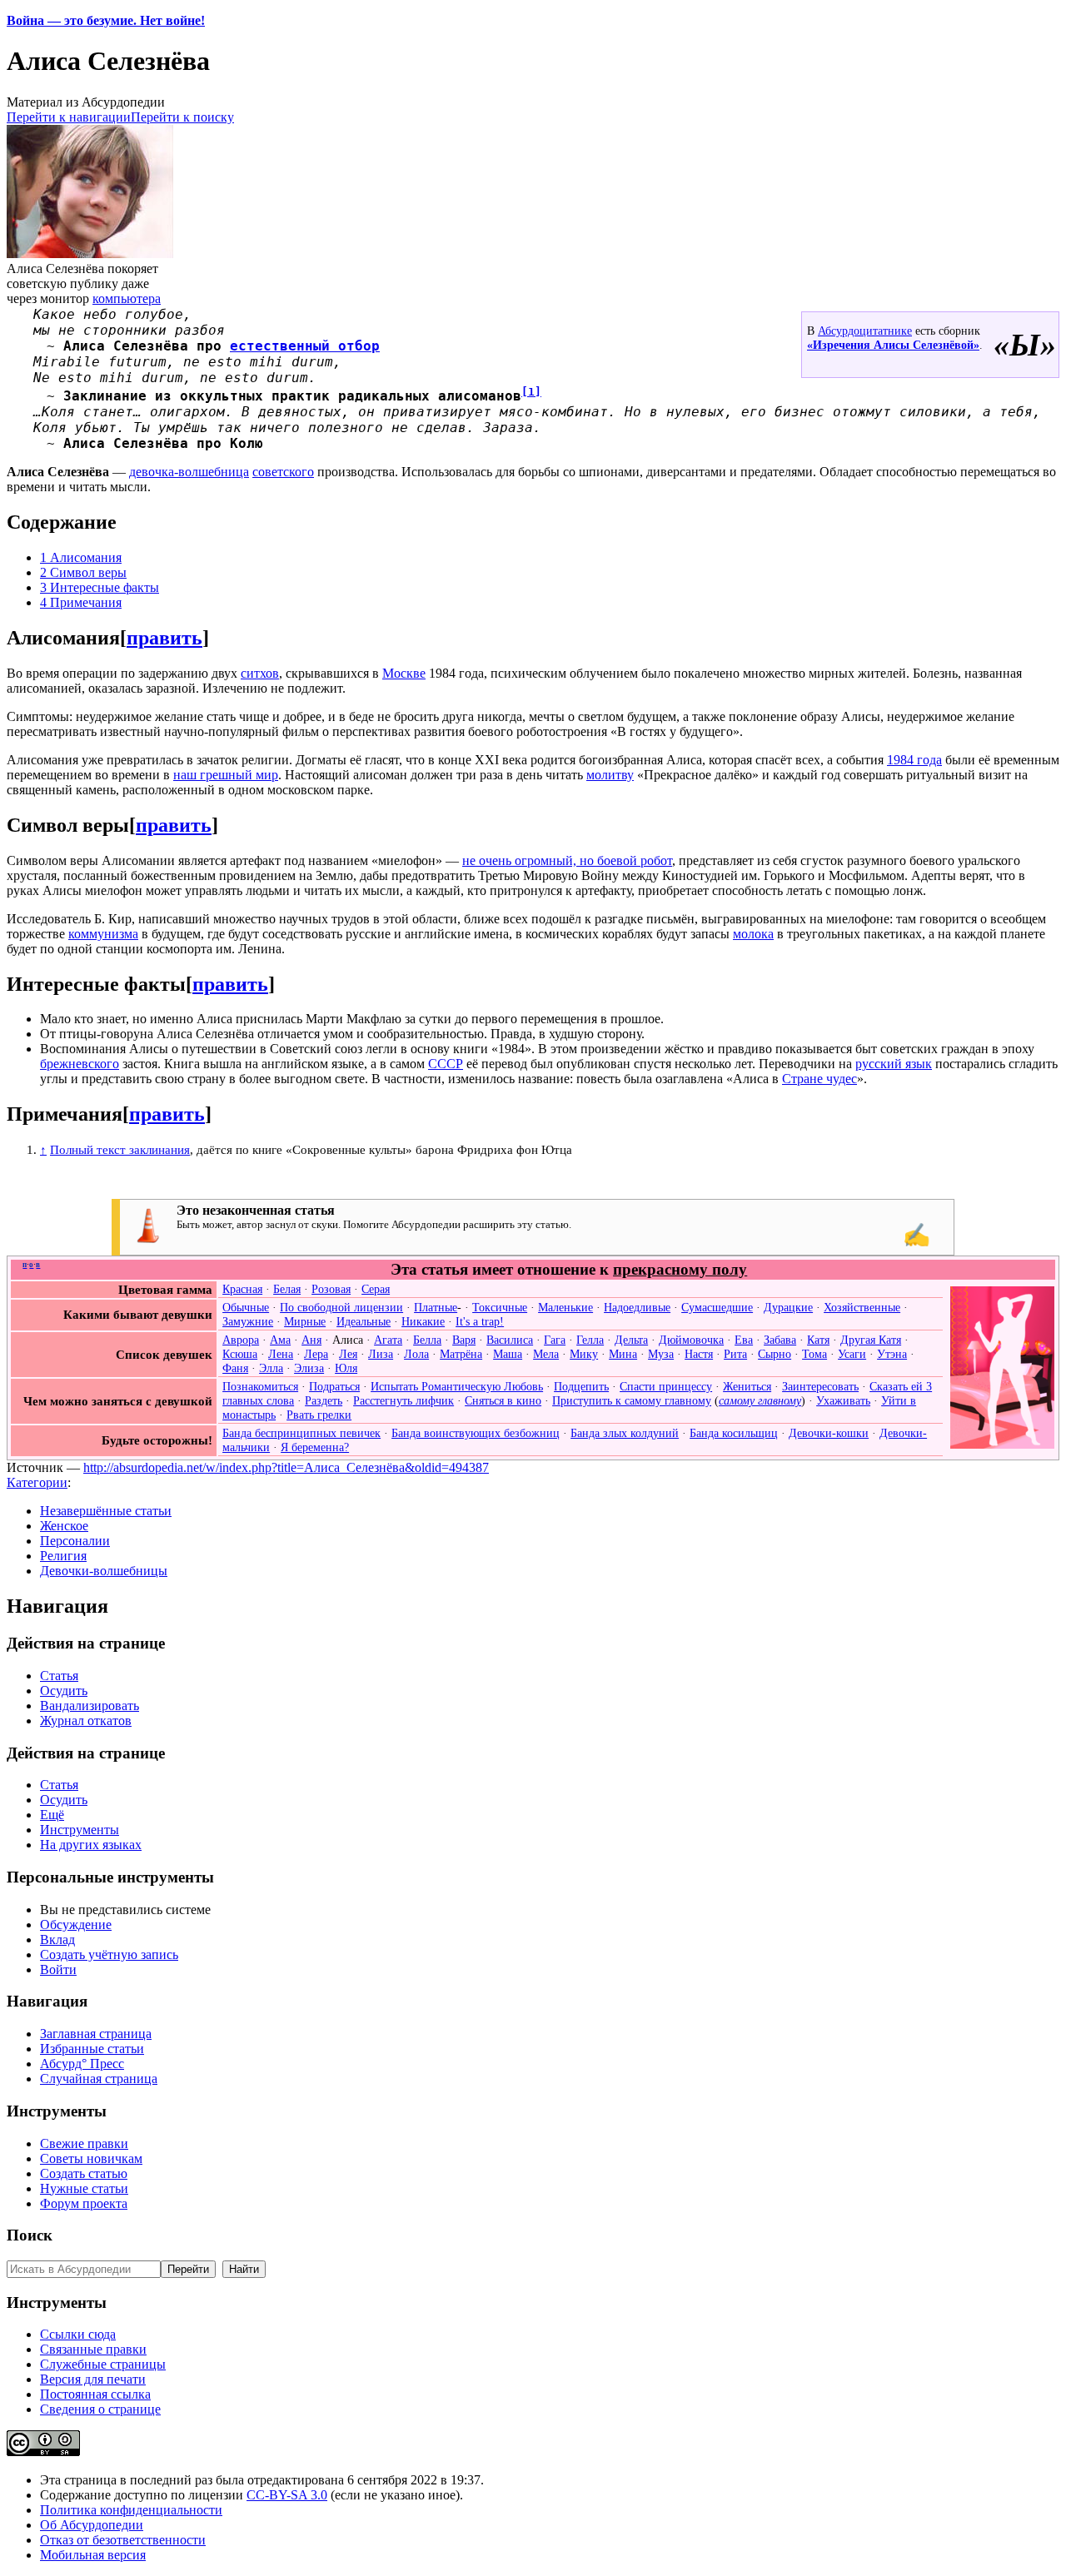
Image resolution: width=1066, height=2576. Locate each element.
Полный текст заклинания (120, 1149)
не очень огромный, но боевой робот (567, 860)
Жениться (747, 1386)
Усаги (852, 1354)
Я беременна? (315, 1447)
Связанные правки (93, 2349)
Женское (64, 1526)
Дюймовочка (691, 1340)
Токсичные (500, 1307)
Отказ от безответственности (123, 2540)
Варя (464, 1340)
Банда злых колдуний (625, 1433)
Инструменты (80, 1830)
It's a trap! (480, 1321)
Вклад (57, 1939)
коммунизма (103, 934)
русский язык (894, 1064)
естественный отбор (305, 346)
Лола (416, 1354)
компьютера (127, 298)
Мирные (305, 1321)
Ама (280, 1340)
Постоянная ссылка (95, 2394)
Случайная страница (99, 2079)
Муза (661, 1354)
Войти (58, 1969)
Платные (436, 1307)
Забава (780, 1340)
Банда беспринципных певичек (301, 1433)
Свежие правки (84, 2143)
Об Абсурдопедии (92, 2525)
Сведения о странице (100, 2409)
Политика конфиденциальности (131, 2510)
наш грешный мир (226, 775)
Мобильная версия (93, 2555)
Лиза (381, 1354)
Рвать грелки (319, 1415)
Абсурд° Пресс (82, 2064)
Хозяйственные (862, 1307)
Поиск (30, 2235)
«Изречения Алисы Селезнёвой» (893, 345)
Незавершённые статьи (106, 1511)
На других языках (91, 1845)
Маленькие (565, 1307)
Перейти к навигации (69, 117)
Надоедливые (637, 1307)
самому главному (760, 1400)
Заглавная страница (96, 2034)
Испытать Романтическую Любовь (457, 1386)
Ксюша (240, 1354)
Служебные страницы (103, 2364)
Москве (404, 673)
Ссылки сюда (78, 2334)
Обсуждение (76, 1925)
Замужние (248, 1321)
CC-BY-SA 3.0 (287, 2495)
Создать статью (84, 2173)
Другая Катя (871, 1340)
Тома (814, 1354)
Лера (316, 1354)
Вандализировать (90, 1706)
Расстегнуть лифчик (403, 1400)
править (164, 638)
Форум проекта (84, 2203)
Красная (242, 1289)
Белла (427, 1340)
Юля (346, 1368)
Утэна (892, 1354)
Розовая (331, 1289)
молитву (610, 775)
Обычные (246, 1307)
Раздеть (324, 1400)
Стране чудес (819, 1079)
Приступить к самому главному (632, 1400)
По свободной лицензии (341, 1307)
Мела (546, 1354)
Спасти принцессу (666, 1386)
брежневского (80, 1064)
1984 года (914, 760)
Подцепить (581, 1386)
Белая (287, 1289)
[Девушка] (1002, 1445)
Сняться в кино (503, 1400)
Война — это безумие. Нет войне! (106, 20)
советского (283, 472)
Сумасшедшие (717, 1307)
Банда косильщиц (734, 1433)
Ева (744, 1340)
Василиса (510, 1340)
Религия (63, 1556)
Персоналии (75, 1541)
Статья (59, 1676)
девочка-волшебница (189, 472)
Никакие (423, 1321)
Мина (623, 1354)
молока (753, 934)
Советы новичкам (91, 2158)
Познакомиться (260, 1386)
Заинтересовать (820, 1386)
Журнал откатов (86, 1721)
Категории (37, 1482)
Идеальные (364, 1321)
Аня (311, 1340)
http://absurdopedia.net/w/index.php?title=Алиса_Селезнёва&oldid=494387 (286, 1467)
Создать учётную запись (109, 1954)
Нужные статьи (84, 2188)
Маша (508, 1354)
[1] (531, 392)
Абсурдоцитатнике (865, 331)
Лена (281, 1354)
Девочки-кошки (829, 1433)
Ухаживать (843, 1400)
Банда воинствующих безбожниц (476, 1433)
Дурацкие (788, 1307)
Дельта (631, 1340)
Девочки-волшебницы (104, 1571)
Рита (735, 1354)
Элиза (309, 1368)
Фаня (235, 1368)
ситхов (260, 673)
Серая (376, 1289)
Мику (584, 1354)
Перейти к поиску (182, 117)
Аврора (241, 1340)
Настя (699, 1354)
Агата (388, 1340)
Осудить (64, 1691)
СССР (446, 1064)
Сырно (775, 1354)
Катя (818, 1340)
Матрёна (461, 1354)
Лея (348, 1354)
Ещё (52, 1815)
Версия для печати (93, 2379)
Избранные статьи (92, 2049)
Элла (271, 1368)
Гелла (590, 1340)
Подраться (334, 1386)
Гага (555, 1340)
